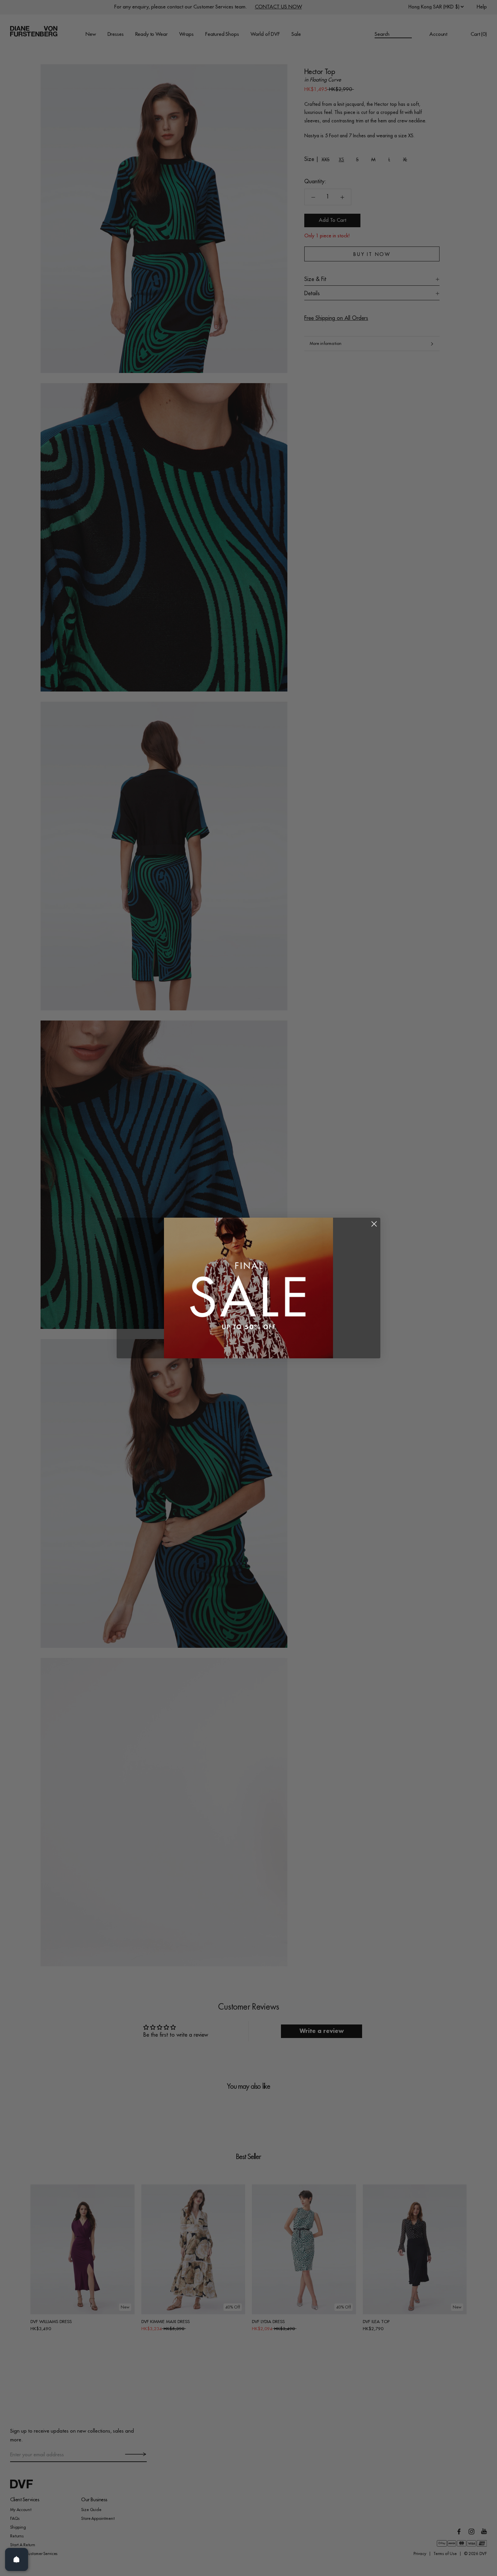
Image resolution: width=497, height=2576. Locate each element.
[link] (249, 1288)
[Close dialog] (374, 1224)
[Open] (17, 2559)
